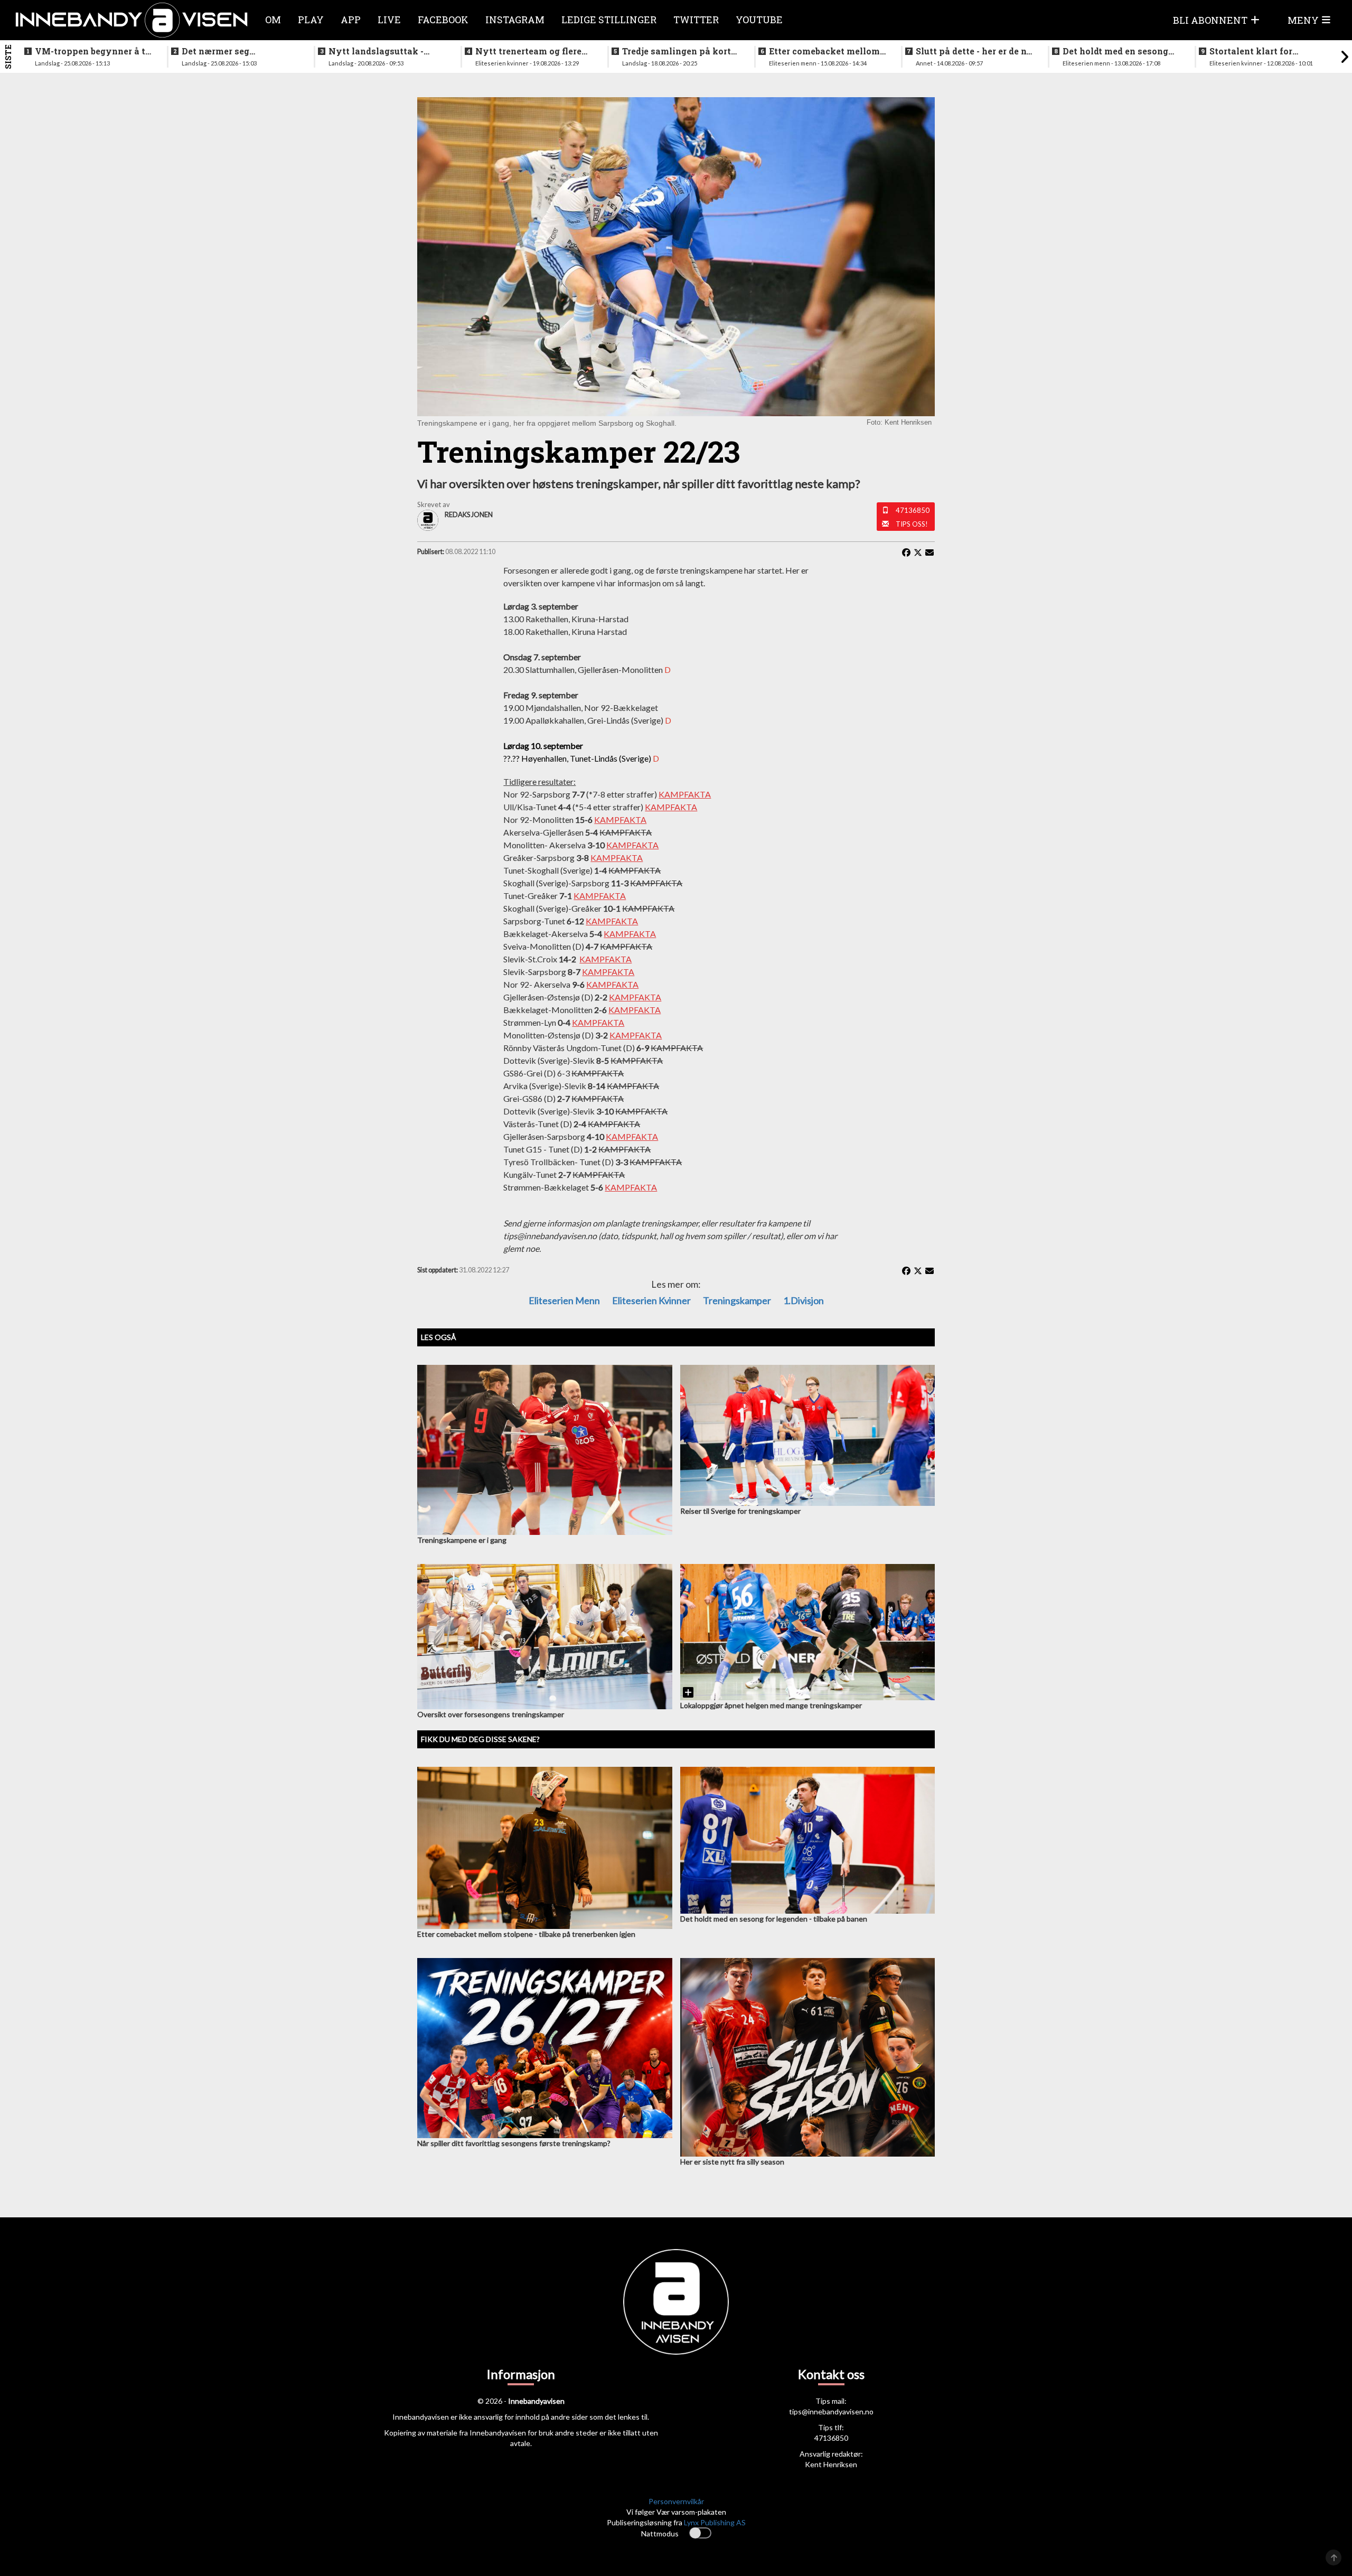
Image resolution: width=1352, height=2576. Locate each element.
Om (273, 20)
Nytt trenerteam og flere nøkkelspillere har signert (532, 51)
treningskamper (737, 1300)
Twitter (696, 20)
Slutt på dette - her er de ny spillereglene (974, 51)
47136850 (913, 510)
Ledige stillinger (609, 20)
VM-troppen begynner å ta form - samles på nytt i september (93, 51)
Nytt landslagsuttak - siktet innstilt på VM (376, 51)
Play (311, 20)
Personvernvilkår (676, 2501)
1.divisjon (804, 1300)
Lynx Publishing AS (715, 2522)
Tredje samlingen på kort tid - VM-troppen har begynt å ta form (677, 51)
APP (351, 20)
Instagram (515, 20)
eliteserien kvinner (651, 1300)
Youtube (759, 20)
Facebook (443, 20)
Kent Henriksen (831, 2464)
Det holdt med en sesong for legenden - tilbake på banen (1115, 51)
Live (389, 20)
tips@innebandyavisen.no (831, 2411)
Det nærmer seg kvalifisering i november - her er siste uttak (238, 51)
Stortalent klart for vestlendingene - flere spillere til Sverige (1257, 51)
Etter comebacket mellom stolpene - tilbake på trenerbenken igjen (824, 51)
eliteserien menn (564, 1300)
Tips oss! (912, 524)
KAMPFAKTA (685, 794)
